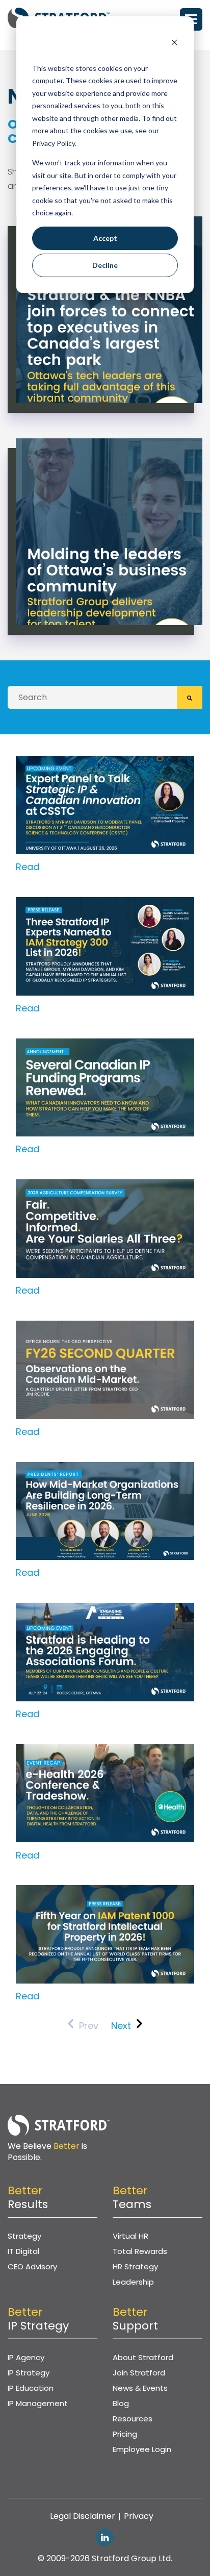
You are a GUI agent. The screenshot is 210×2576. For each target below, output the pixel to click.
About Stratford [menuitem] (143, 2357)
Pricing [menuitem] (125, 2434)
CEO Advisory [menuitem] (32, 2267)
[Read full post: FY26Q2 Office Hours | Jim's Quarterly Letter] (105, 1328)
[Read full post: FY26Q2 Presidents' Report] (105, 1469)
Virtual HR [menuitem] (130, 2236)
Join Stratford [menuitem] (139, 2373)
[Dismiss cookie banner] (174, 44)
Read (28, 867)
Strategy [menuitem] (24, 2236)
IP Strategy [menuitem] (29, 2373)
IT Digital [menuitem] (23, 2251)
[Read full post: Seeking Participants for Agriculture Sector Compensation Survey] (105, 1186)
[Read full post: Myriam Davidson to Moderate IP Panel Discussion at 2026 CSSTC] (105, 763)
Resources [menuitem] (133, 2419)
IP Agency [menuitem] (26, 2357)
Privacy (139, 2516)
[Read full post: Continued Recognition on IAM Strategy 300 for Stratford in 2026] (105, 904)
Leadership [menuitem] (133, 2282)
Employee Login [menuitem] (142, 2449)
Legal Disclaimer (83, 2516)
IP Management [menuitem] (38, 2403)
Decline (105, 265)
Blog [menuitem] (121, 2403)
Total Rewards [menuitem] (140, 2251)
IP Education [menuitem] (31, 2388)
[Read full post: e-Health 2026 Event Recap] (105, 1751)
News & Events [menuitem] (140, 2388)
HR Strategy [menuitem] (135, 2267)
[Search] (190, 697)
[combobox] (92, 697)
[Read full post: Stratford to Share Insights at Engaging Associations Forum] (105, 1610)
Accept (105, 238)
